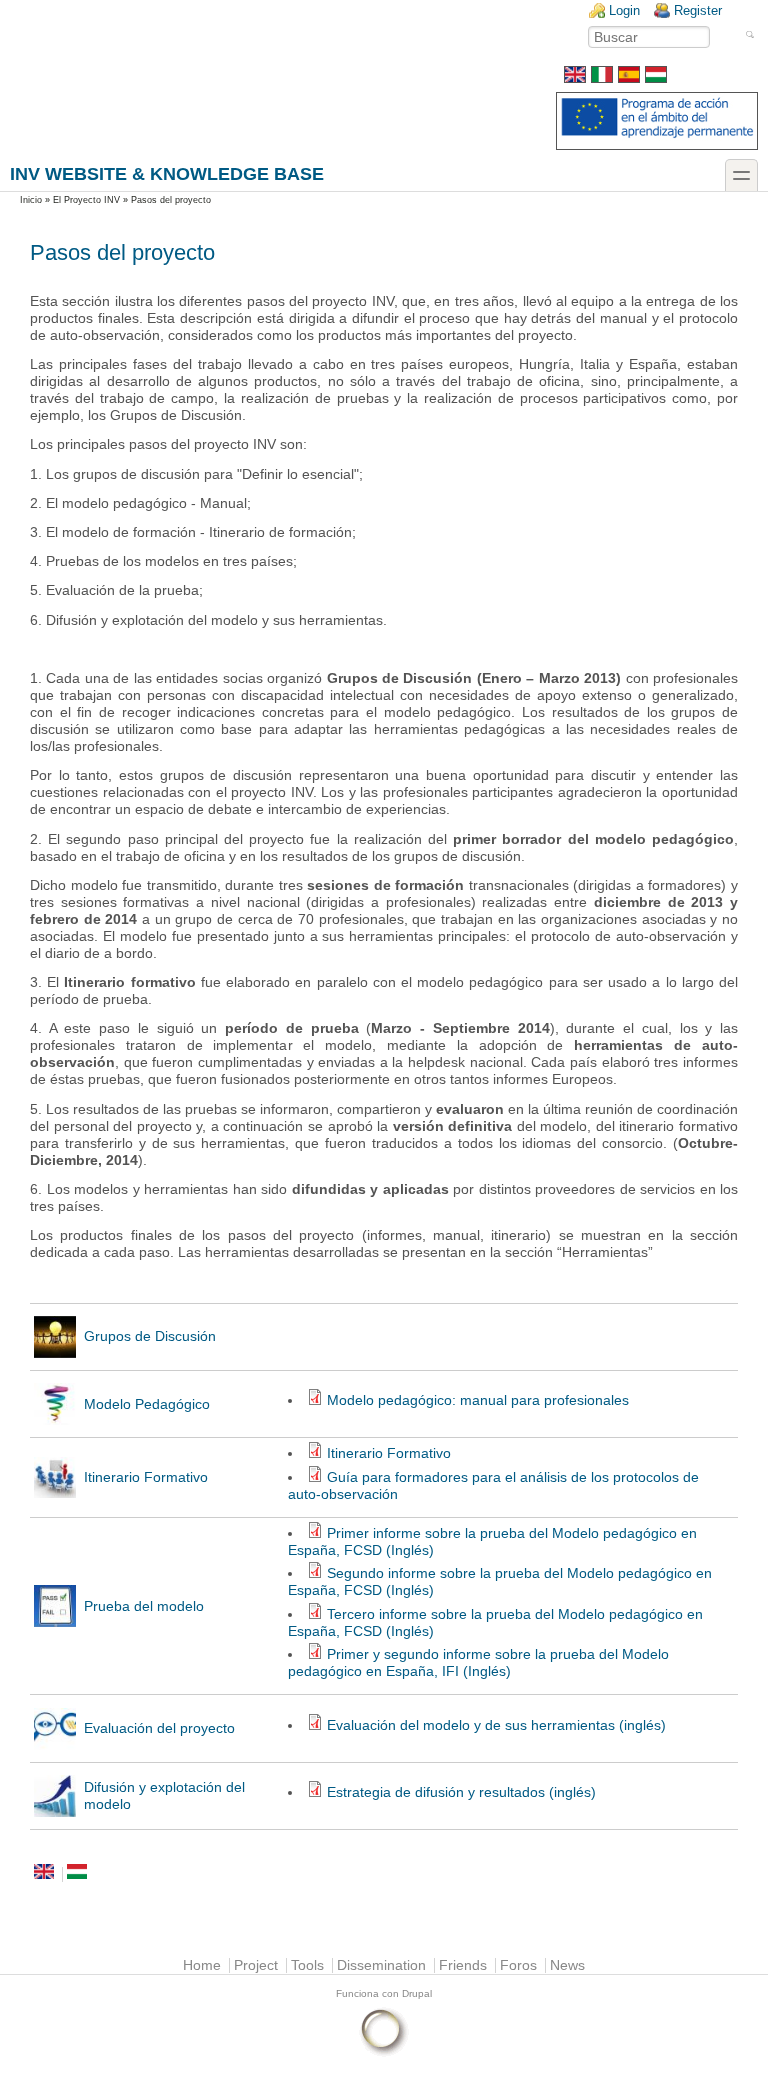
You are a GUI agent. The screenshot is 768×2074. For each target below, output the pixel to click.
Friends (463, 1965)
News (567, 1965)
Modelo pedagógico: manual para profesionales (478, 1400)
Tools (307, 1965)
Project (256, 1965)
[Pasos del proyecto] (629, 78)
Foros (518, 1965)
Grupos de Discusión (150, 1336)
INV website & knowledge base (167, 173)
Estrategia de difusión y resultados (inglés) (461, 1792)
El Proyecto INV (86, 200)
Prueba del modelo (144, 1606)
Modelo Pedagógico (147, 1404)
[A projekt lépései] (656, 78)
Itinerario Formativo (146, 1477)
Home (202, 1965)
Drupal (417, 1993)
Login (624, 10)
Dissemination (381, 1965)
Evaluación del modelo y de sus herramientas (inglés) (496, 1725)
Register (698, 10)
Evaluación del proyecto (159, 1728)
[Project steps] (575, 78)
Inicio (31, 200)
